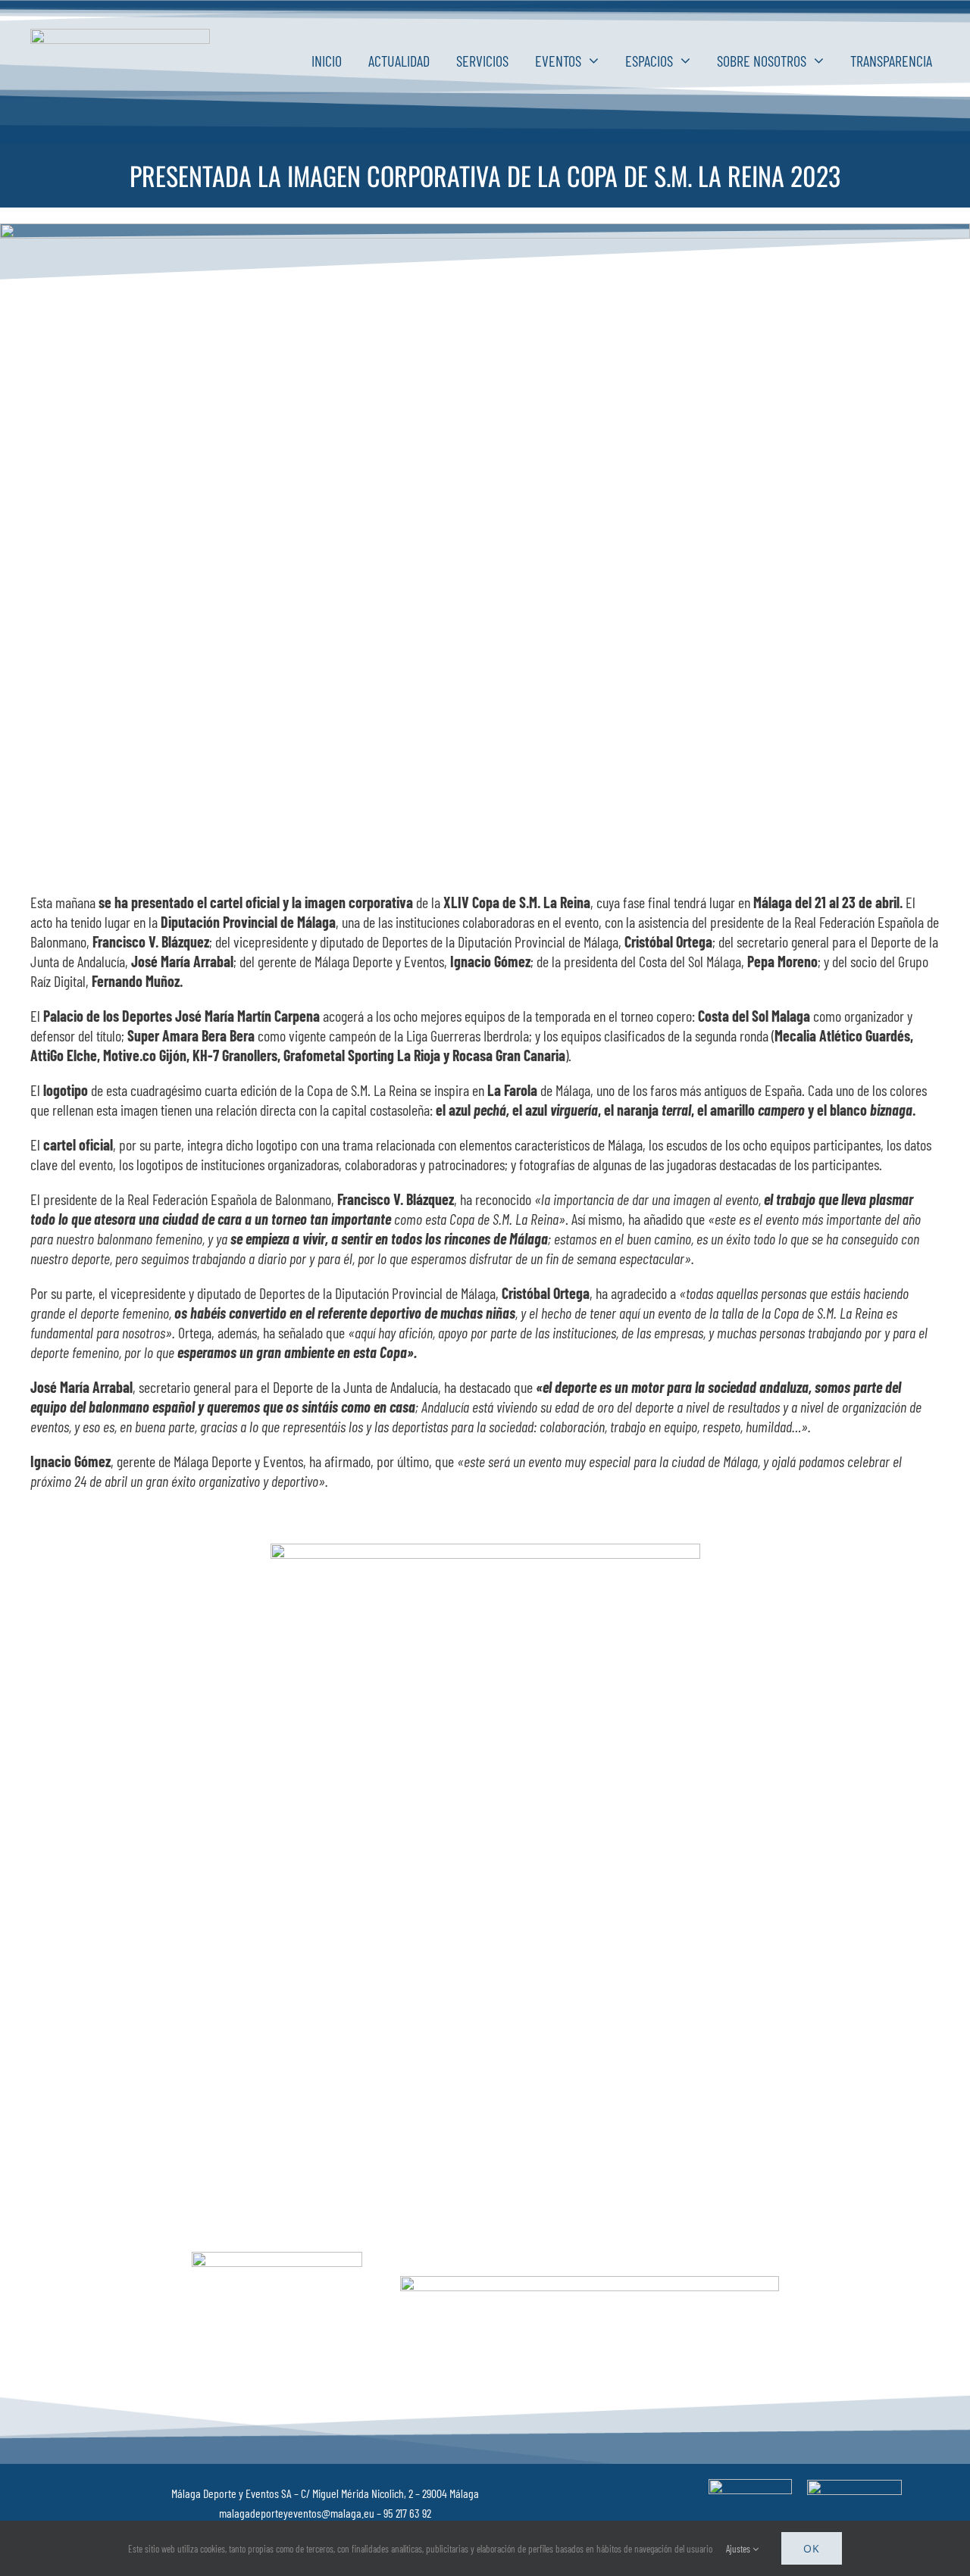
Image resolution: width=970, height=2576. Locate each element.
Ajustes (739, 2549)
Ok (812, 2548)
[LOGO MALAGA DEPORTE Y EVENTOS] (120, 36)
